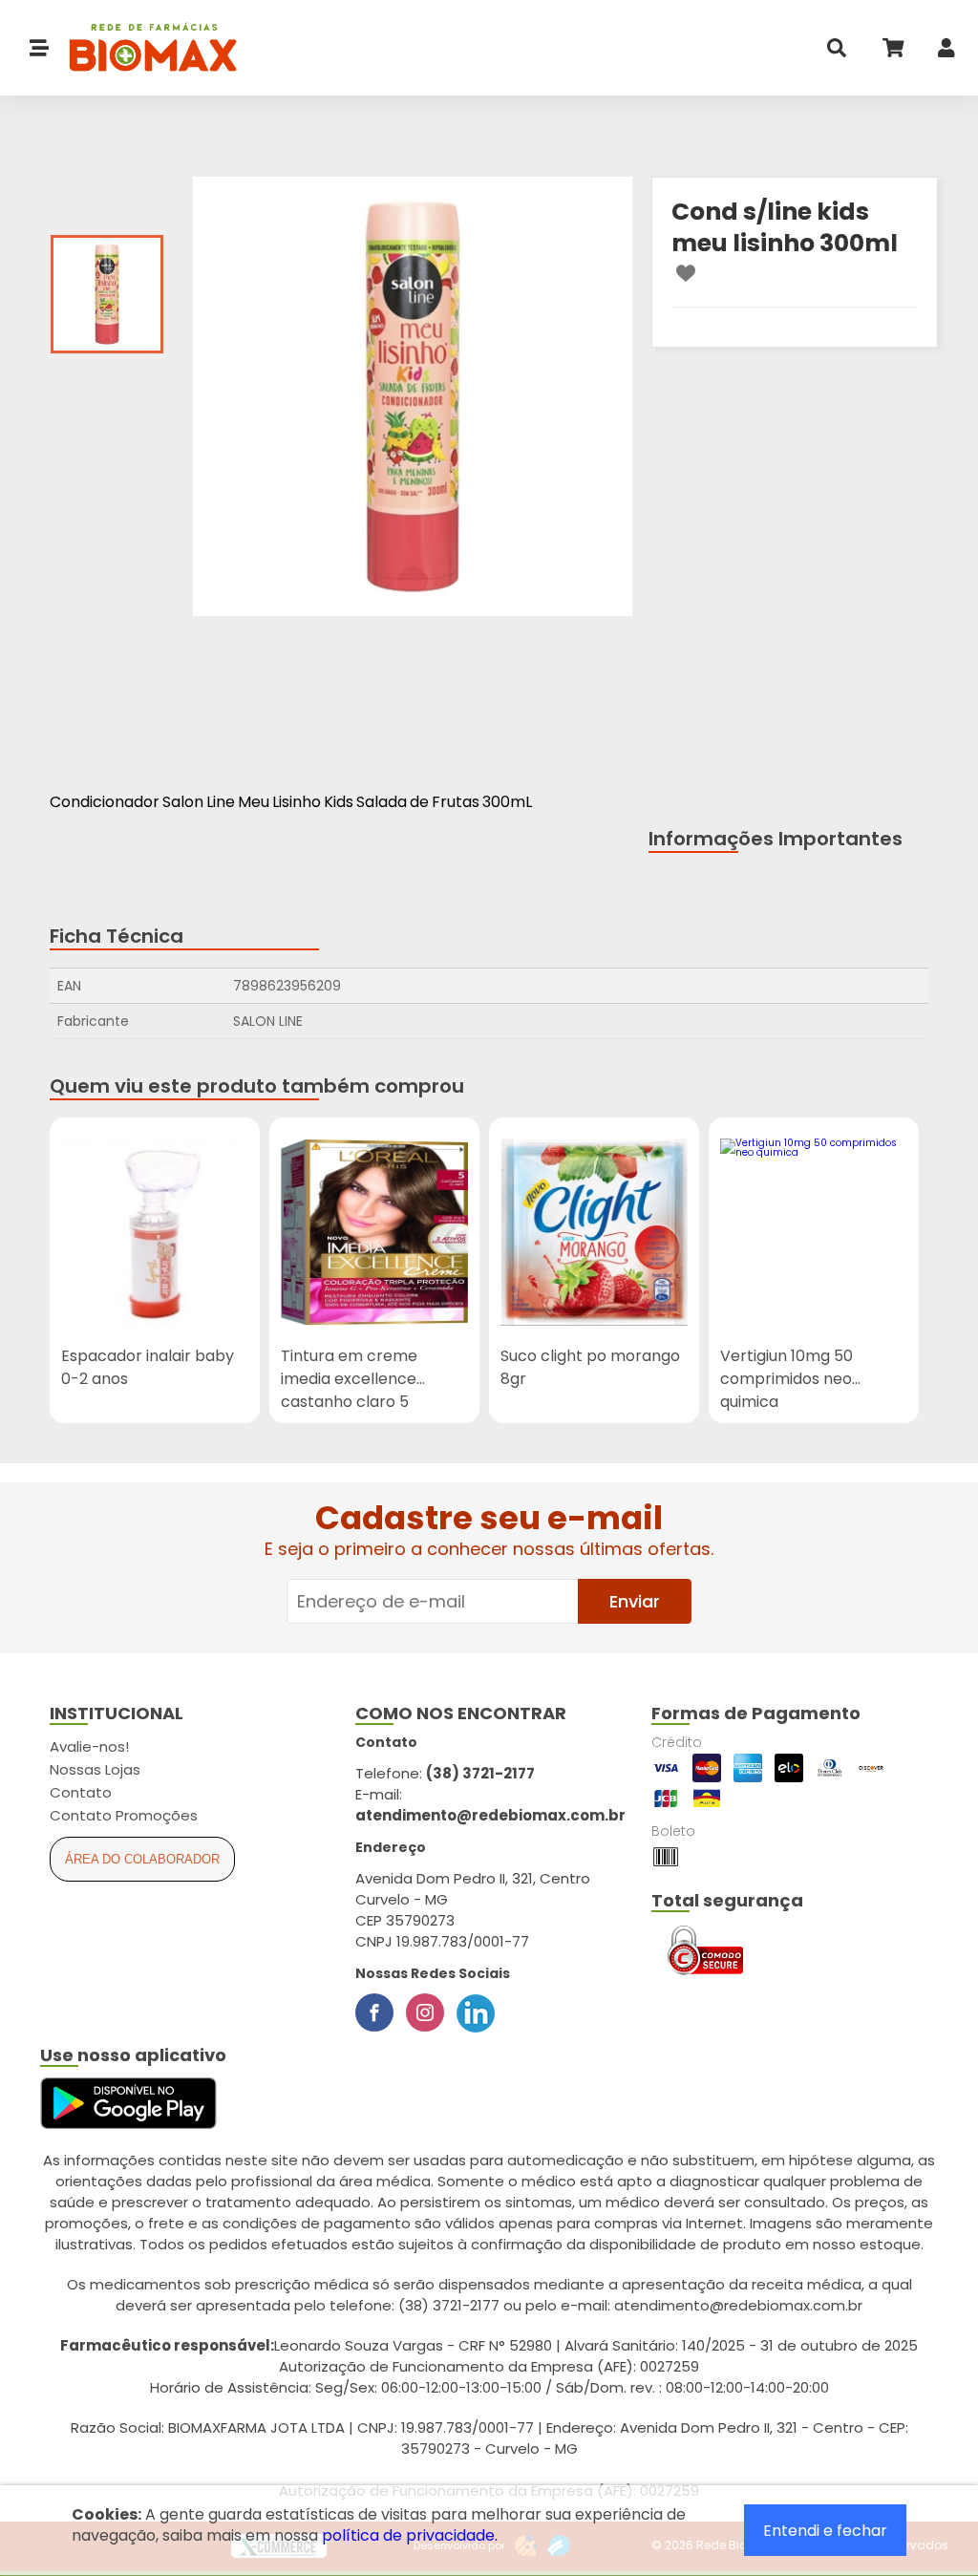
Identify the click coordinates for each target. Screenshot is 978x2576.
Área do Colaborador (142, 1859)
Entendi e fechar (825, 2531)
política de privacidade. (410, 2535)
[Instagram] (425, 2012)
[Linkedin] (476, 2012)
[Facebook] (374, 2012)
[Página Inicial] (143, 48)
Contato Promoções (124, 1815)
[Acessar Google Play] (128, 2105)
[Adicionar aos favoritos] (686, 273)
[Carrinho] (892, 52)
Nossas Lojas (95, 1769)
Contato (81, 1792)
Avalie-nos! (89, 1746)
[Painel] (946, 52)
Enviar (635, 1601)
